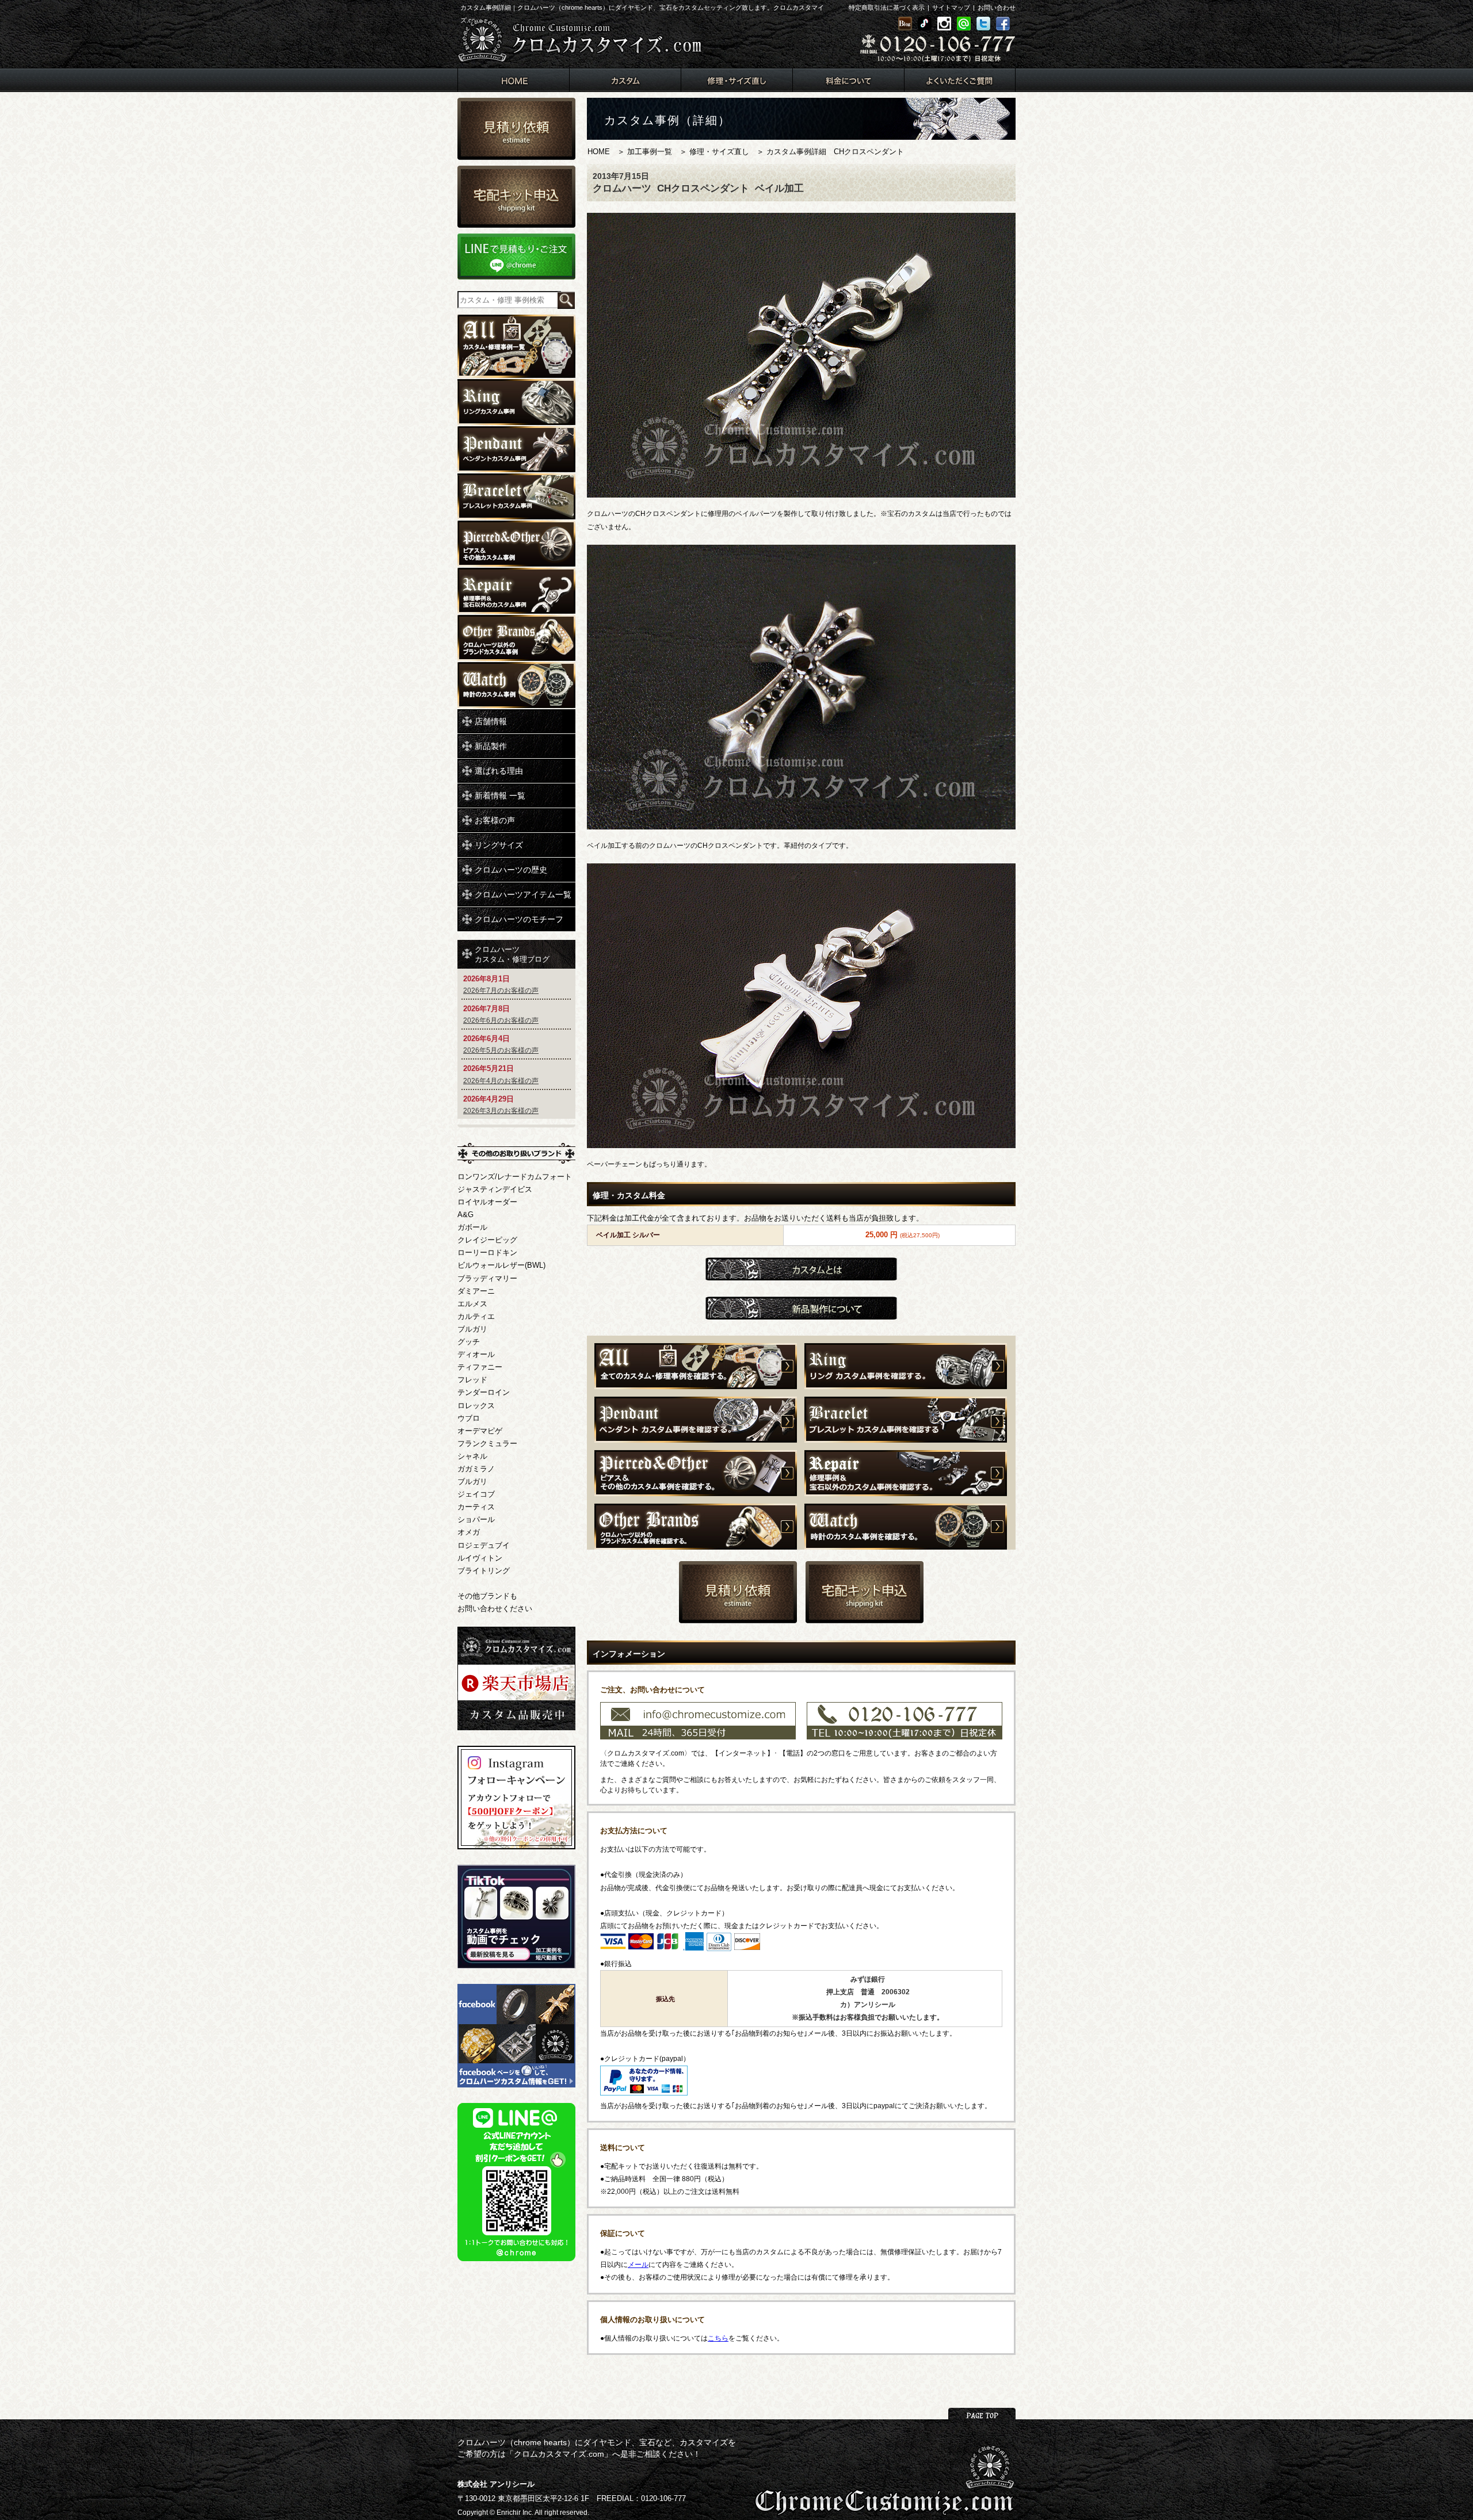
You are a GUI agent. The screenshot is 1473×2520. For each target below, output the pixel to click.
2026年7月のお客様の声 (501, 991)
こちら (718, 2338)
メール (638, 2265)
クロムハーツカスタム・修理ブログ (512, 954)
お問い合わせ (997, 7)
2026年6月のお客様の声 (501, 1020)
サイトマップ (951, 7)
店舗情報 (491, 721)
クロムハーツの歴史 (511, 870)
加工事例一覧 (650, 152)
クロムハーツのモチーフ (519, 919)
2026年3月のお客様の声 (501, 1111)
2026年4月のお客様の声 (501, 1081)
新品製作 (491, 746)
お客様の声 (495, 820)
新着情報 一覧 (500, 796)
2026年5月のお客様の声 (501, 1050)
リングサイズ (499, 845)
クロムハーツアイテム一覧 (523, 894)
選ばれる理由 (499, 771)
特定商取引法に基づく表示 (887, 7)
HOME (599, 152)
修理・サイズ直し (719, 152)
